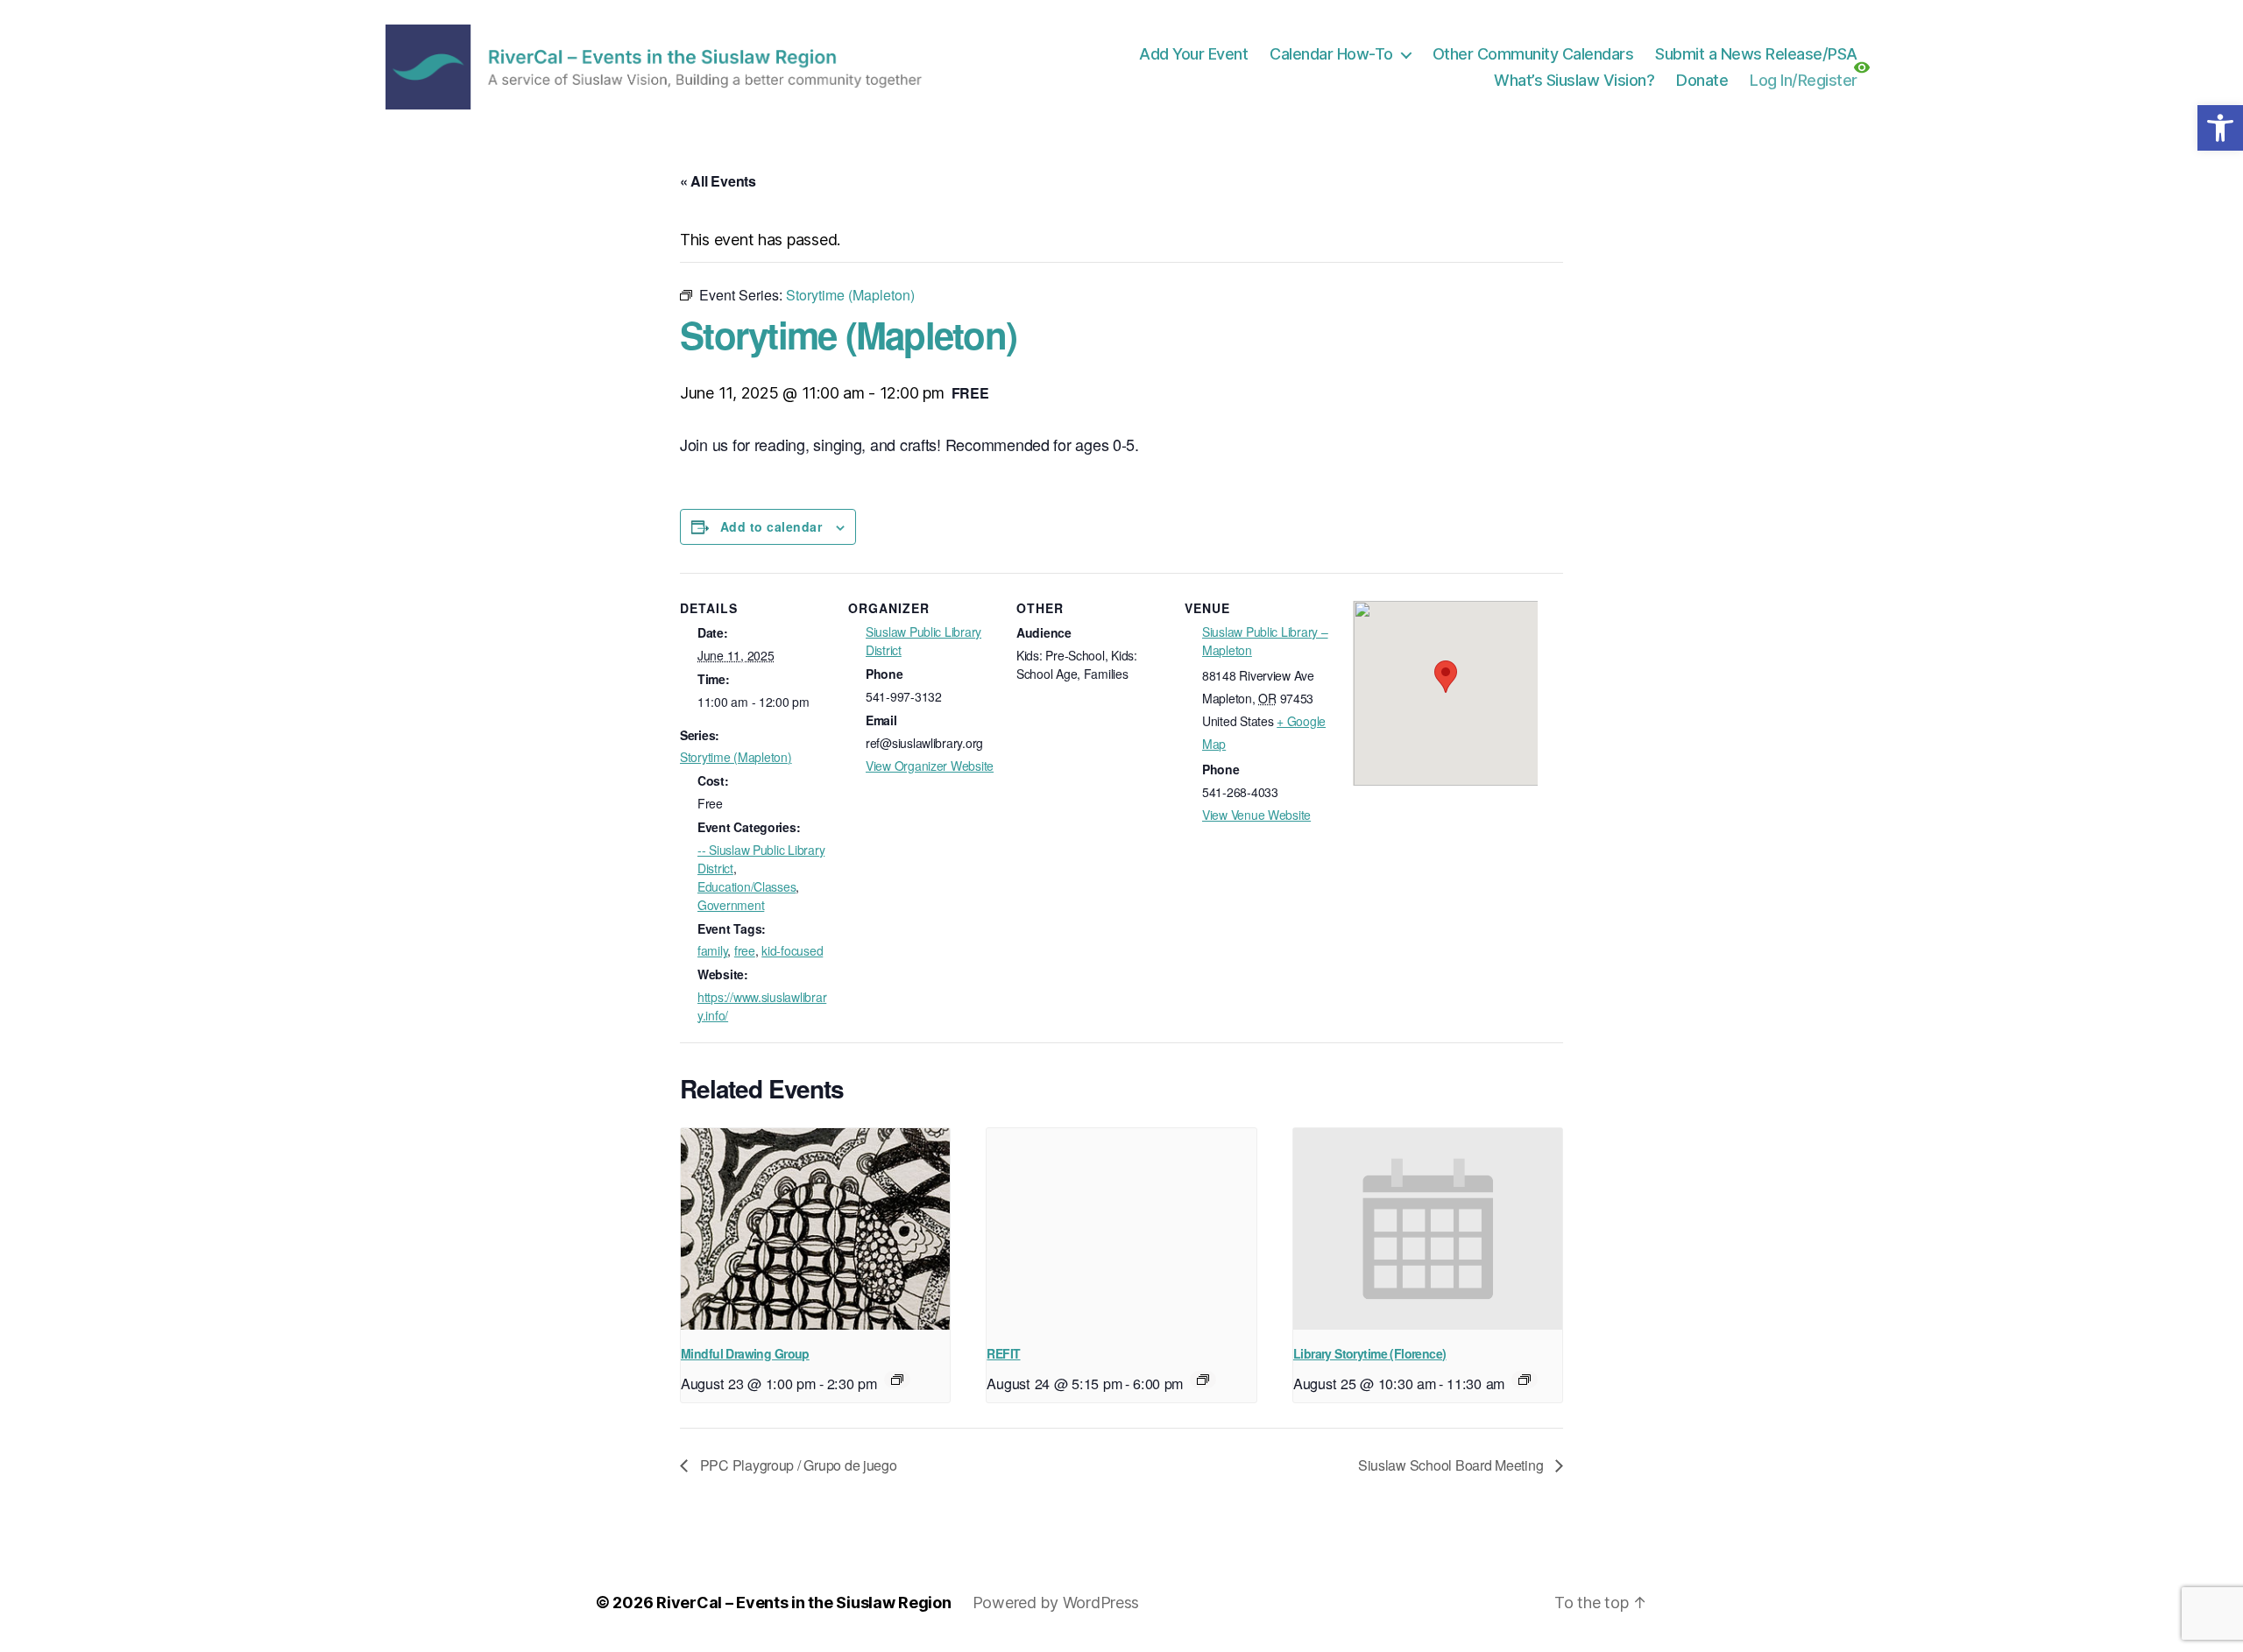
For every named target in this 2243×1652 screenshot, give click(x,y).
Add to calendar (771, 526)
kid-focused (792, 950)
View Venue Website (1256, 815)
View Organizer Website (930, 766)
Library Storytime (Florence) (1370, 1353)
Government (731, 905)
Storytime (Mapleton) (736, 757)
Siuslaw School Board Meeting (1452, 1465)
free (745, 950)
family (712, 950)
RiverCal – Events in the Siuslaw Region (803, 1603)
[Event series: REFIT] (1203, 1380)
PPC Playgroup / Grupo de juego (797, 1465)
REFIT (1003, 1353)
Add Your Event (1193, 54)
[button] (2220, 128)
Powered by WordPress (1056, 1603)
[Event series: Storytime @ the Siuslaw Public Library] (1525, 1380)
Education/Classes (746, 886)
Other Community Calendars (1533, 54)
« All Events (718, 181)
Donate (1702, 80)
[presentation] (815, 1229)
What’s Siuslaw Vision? (1574, 80)
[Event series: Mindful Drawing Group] (897, 1380)
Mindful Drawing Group (745, 1353)
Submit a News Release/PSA (1756, 54)
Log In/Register (1804, 80)
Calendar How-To (1331, 54)
